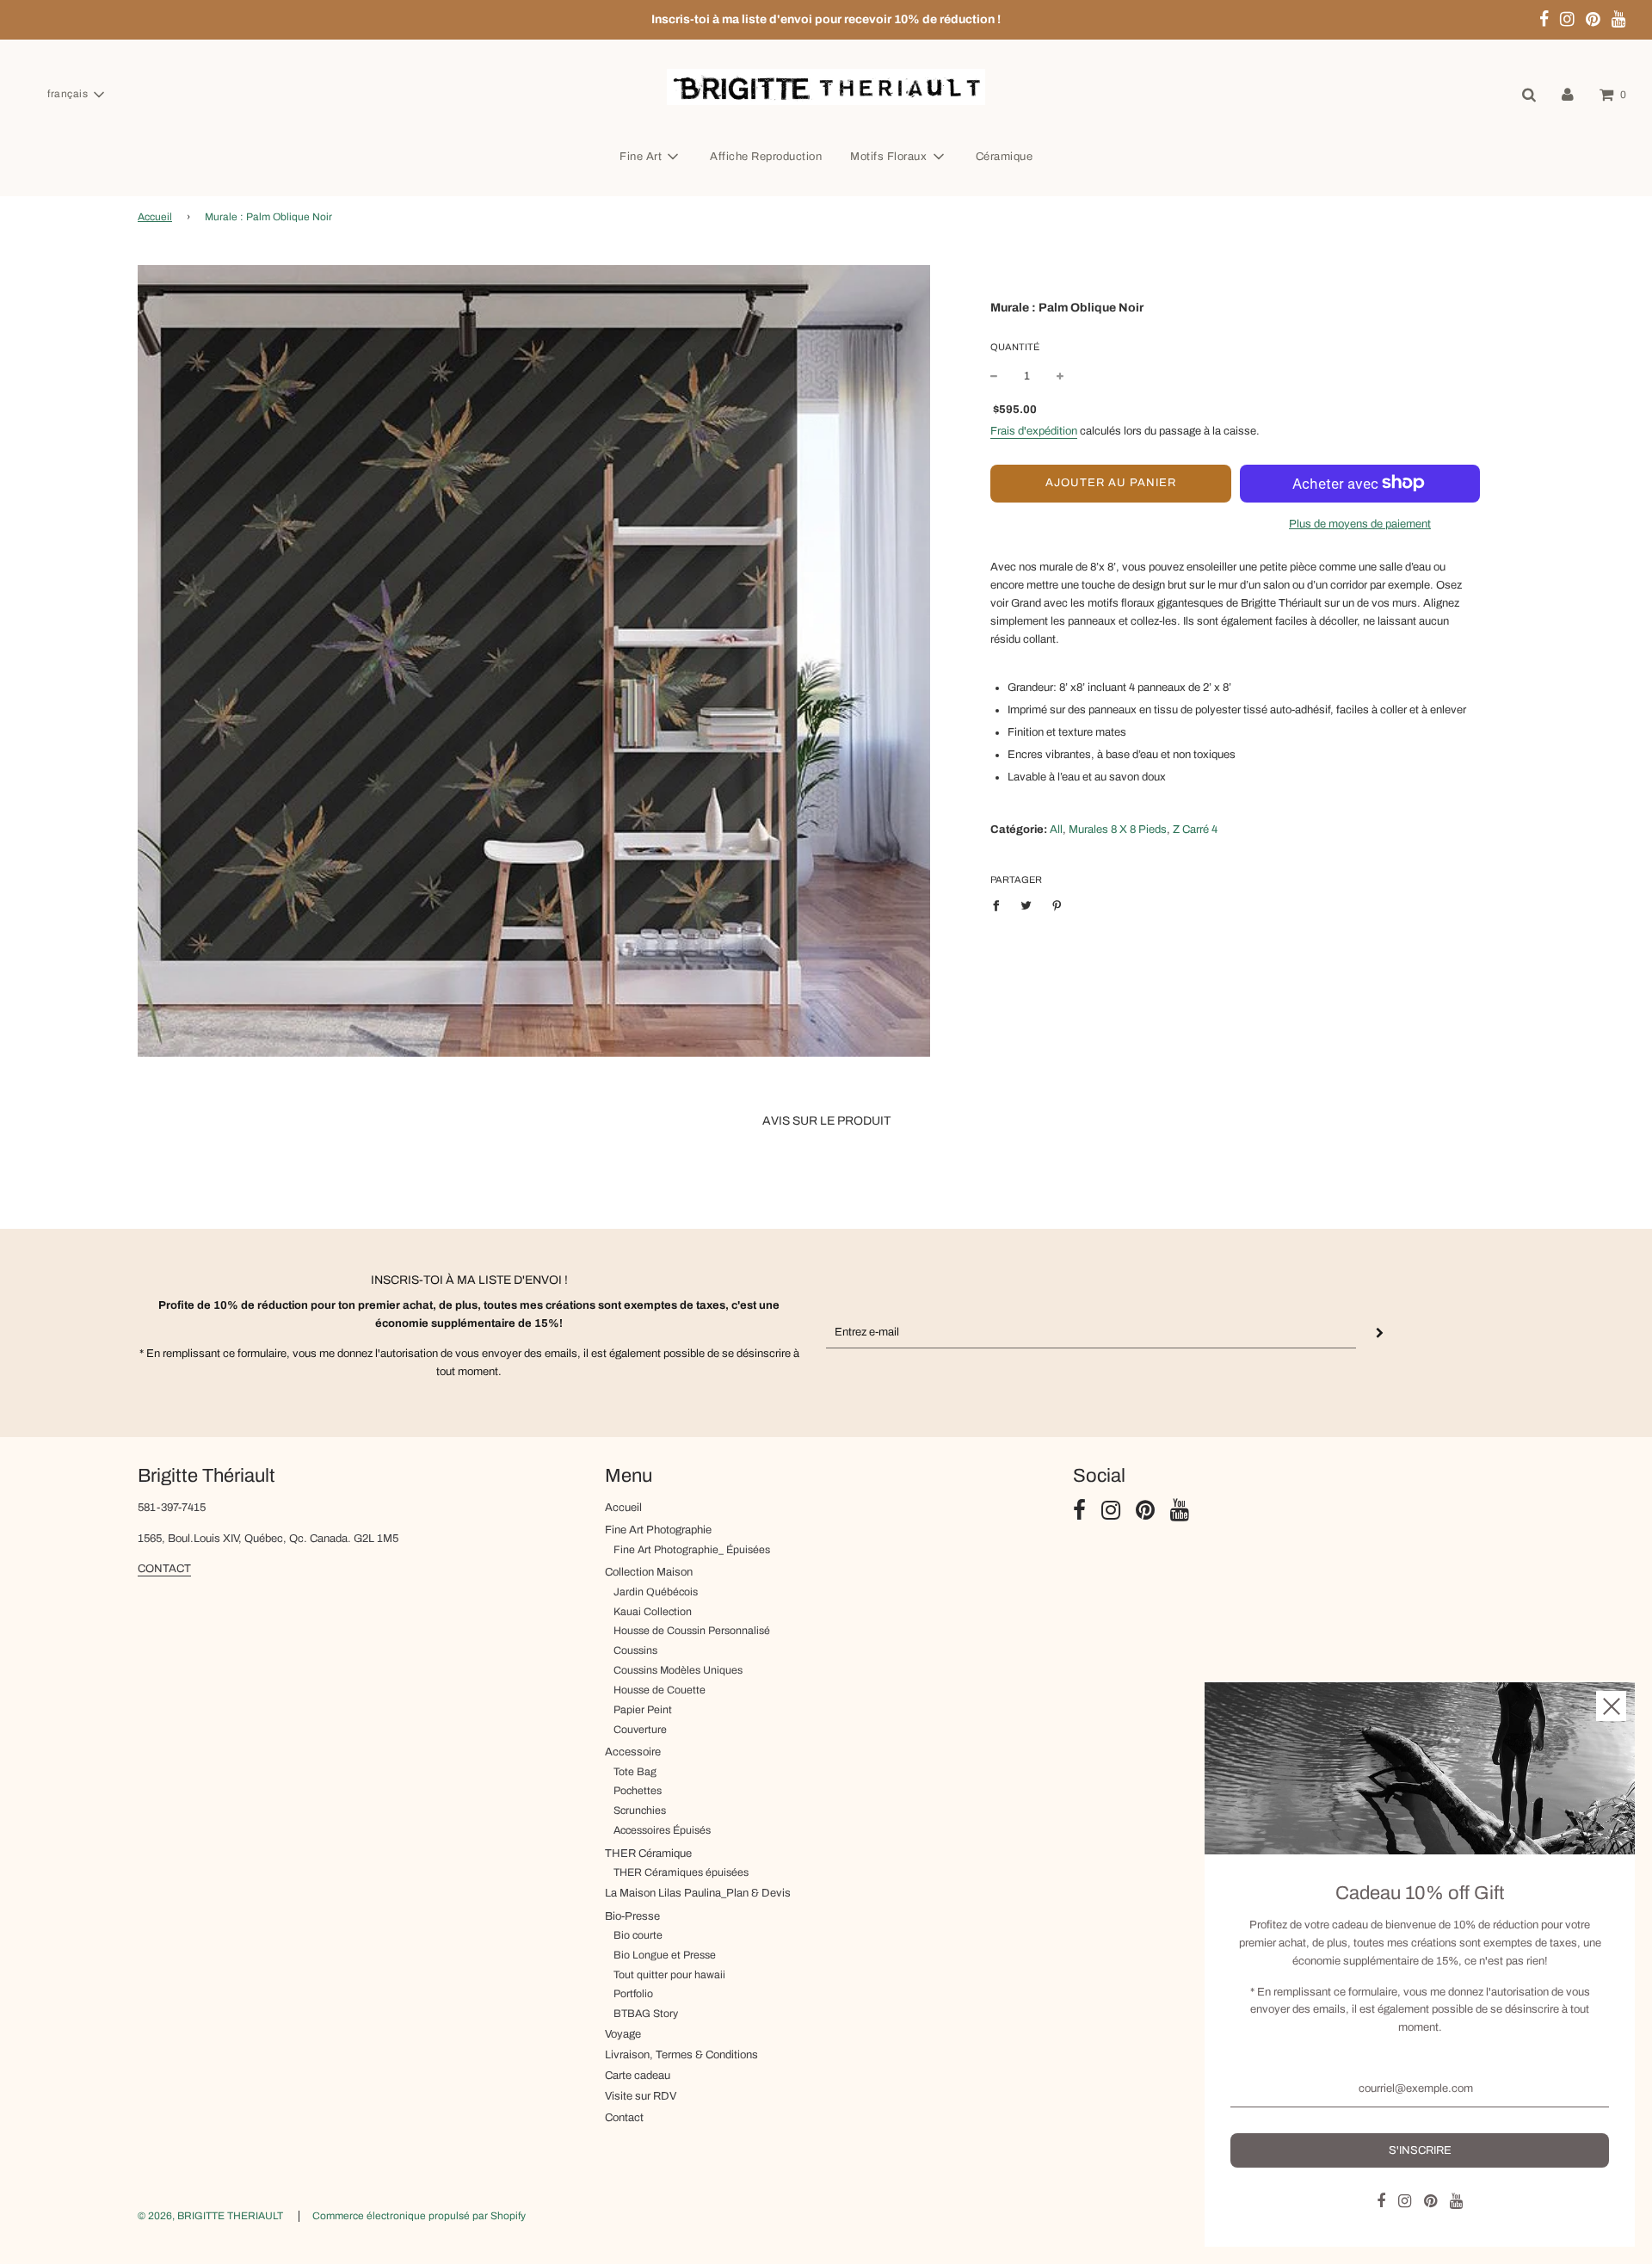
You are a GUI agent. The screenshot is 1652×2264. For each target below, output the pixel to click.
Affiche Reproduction (766, 157)
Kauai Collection (653, 1612)
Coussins (635, 1650)
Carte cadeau (638, 2076)
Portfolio (633, 1994)
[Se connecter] (1568, 95)
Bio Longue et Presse (665, 1955)
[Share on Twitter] (1027, 905)
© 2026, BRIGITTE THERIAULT (210, 2216)
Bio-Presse (632, 1916)
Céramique (1005, 157)
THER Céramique (648, 1854)
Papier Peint (643, 1710)
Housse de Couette (660, 1690)
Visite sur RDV (641, 2096)
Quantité (1015, 346)
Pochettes (638, 1791)
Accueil (155, 217)
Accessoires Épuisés (662, 1830)
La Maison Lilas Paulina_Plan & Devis (698, 1893)
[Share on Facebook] (1000, 905)
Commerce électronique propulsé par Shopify (419, 2216)
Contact (624, 2118)
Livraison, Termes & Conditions (681, 2055)
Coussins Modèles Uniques (678, 1670)
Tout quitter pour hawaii (669, 1975)
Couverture (640, 1730)
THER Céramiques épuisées (681, 1872)
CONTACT (164, 1569)
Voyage (623, 2034)
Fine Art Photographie (658, 1530)
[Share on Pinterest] (1057, 905)
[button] (75, 95)
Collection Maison (649, 1572)
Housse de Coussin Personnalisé (692, 1631)
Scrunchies (640, 1811)
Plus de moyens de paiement (1360, 523)
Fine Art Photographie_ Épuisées (692, 1550)
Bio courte (638, 1935)
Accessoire (633, 1752)
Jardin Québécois (656, 1592)
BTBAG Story (646, 2014)
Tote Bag (635, 1772)
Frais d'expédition (1034, 430)
